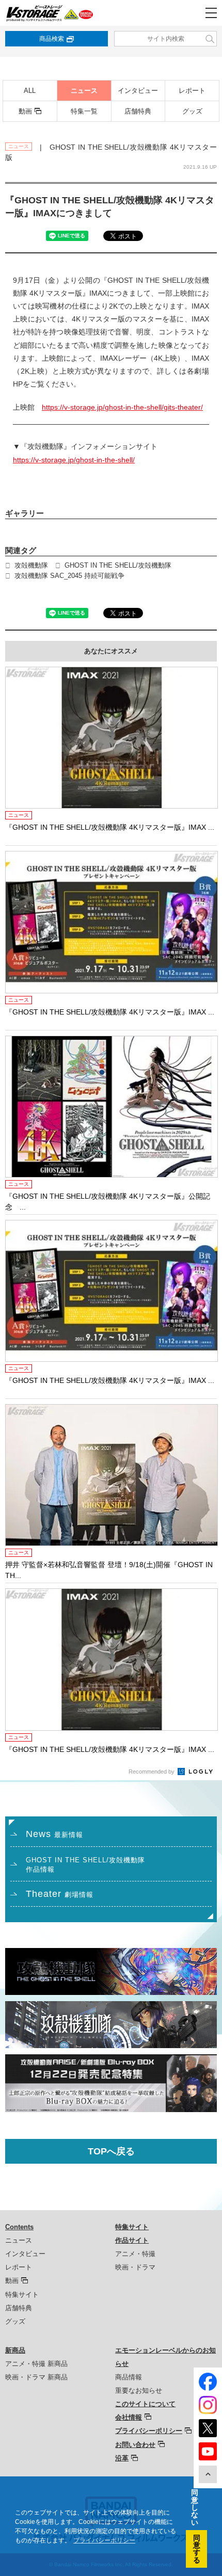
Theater (60, 1894)
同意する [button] (197, 2549)
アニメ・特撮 (135, 2254)
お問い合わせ (135, 2445)
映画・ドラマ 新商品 (36, 2377)
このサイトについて (145, 2404)
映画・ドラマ (135, 2267)
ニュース (84, 91)
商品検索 (52, 39)
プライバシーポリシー (149, 2431)
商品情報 (129, 2377)
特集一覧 (84, 111)
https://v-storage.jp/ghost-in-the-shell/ (74, 460)
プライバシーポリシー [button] (104, 2540)
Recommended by (152, 1772)
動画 (25, 111)
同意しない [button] (195, 2507)
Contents (19, 2227)
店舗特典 (138, 111)
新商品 (15, 2350)
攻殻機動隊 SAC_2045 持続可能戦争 (69, 576)
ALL (30, 91)
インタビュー (138, 91)
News (54, 1834)
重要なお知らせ (139, 2390)
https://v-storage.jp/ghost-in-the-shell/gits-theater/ (122, 407)
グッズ (192, 111)
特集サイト (22, 2295)
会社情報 (129, 2417)
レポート (192, 91)
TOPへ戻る (111, 2151)
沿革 (122, 2458)
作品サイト (132, 2240)
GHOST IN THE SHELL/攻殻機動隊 (118, 565)
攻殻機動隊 (31, 565)
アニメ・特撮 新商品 (36, 2364)
